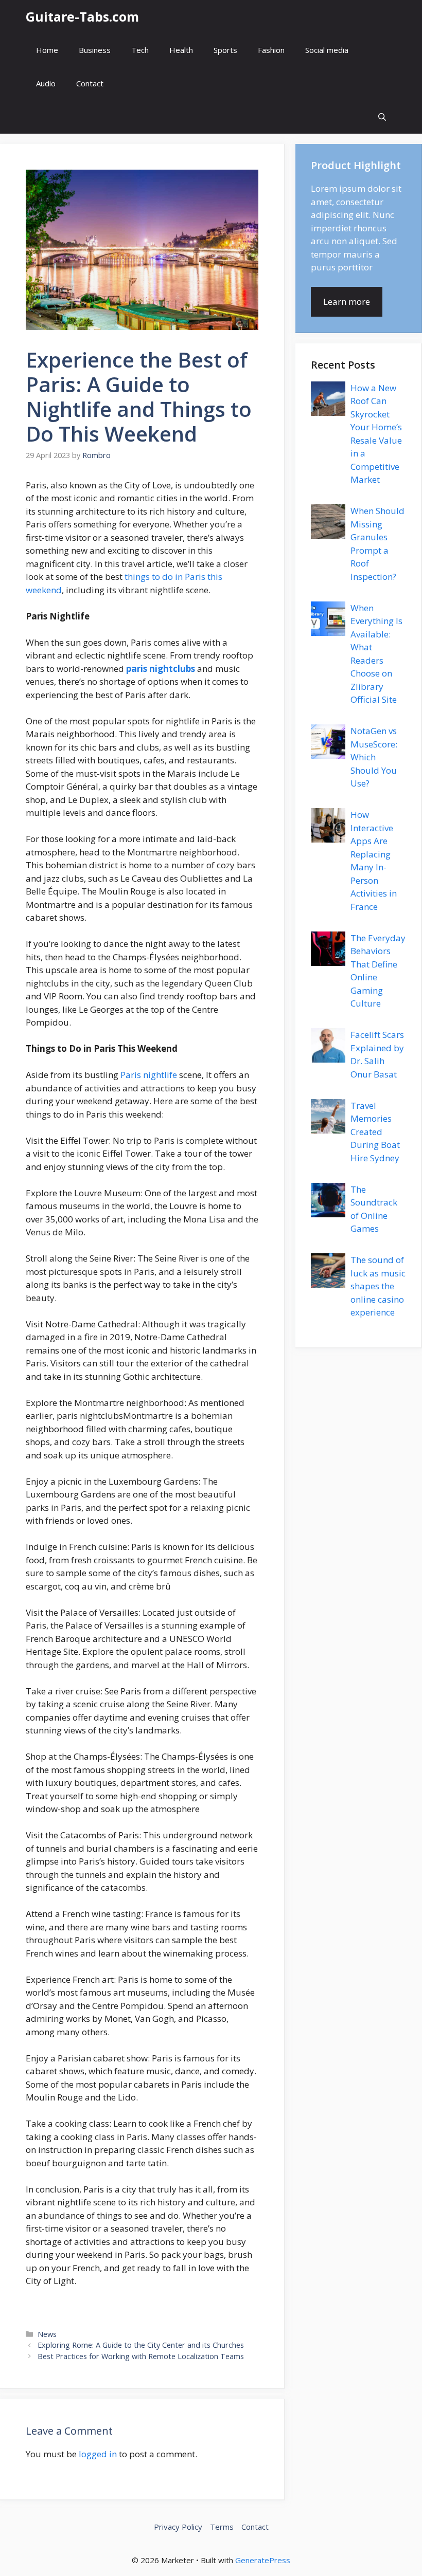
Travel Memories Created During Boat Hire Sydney (375, 1132)
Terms (222, 2527)
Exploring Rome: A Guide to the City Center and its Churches (141, 2345)
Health (181, 50)
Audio (46, 83)
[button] (382, 117)
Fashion (271, 50)
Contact (90, 83)
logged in (98, 2454)
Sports (225, 50)
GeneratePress (263, 2560)
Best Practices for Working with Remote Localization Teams (141, 2356)
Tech (140, 50)
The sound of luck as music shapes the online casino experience (378, 1286)
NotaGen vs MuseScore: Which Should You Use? (374, 757)
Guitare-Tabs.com (82, 16)
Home (47, 50)
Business (95, 50)
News (47, 2334)
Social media (327, 50)
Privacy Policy (178, 2527)
